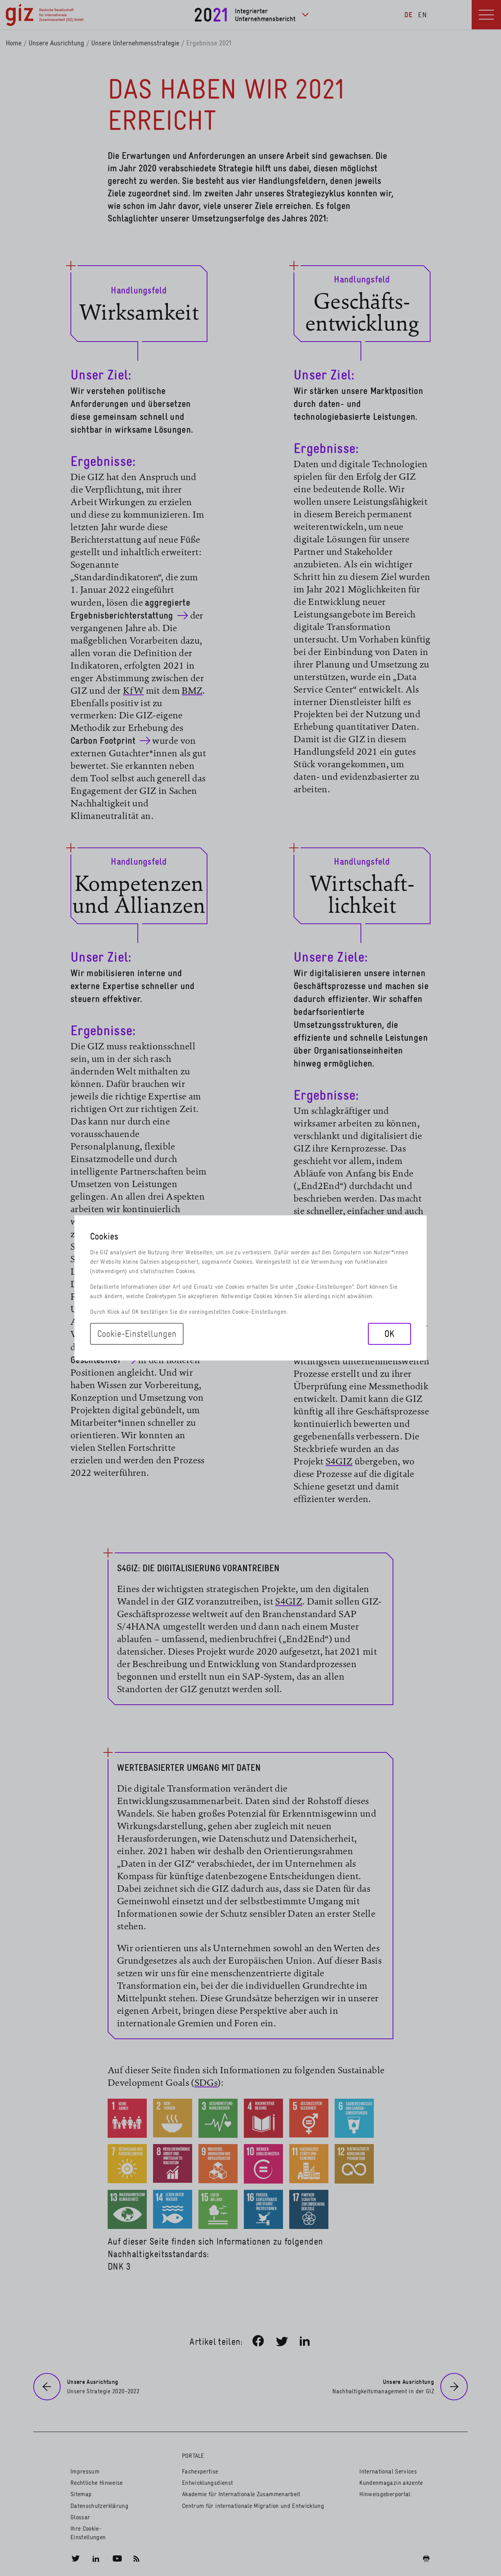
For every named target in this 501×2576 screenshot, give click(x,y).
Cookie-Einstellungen (137, 1334)
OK (389, 1334)
